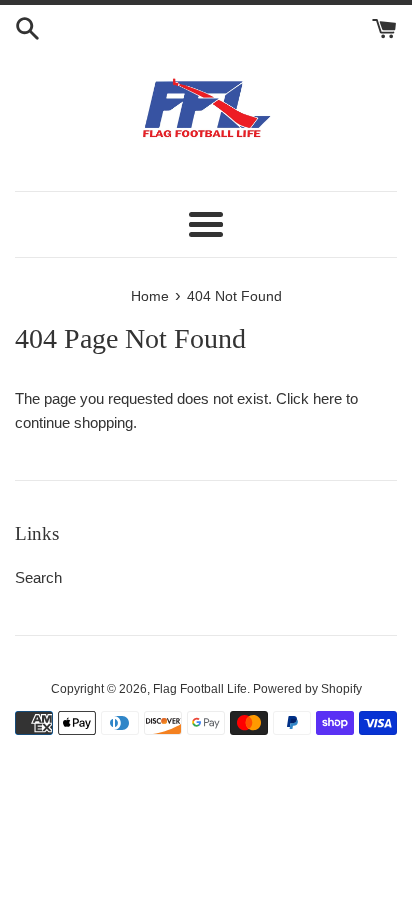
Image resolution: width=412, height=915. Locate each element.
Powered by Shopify (307, 689)
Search (38, 577)
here (327, 398)
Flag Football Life (200, 689)
